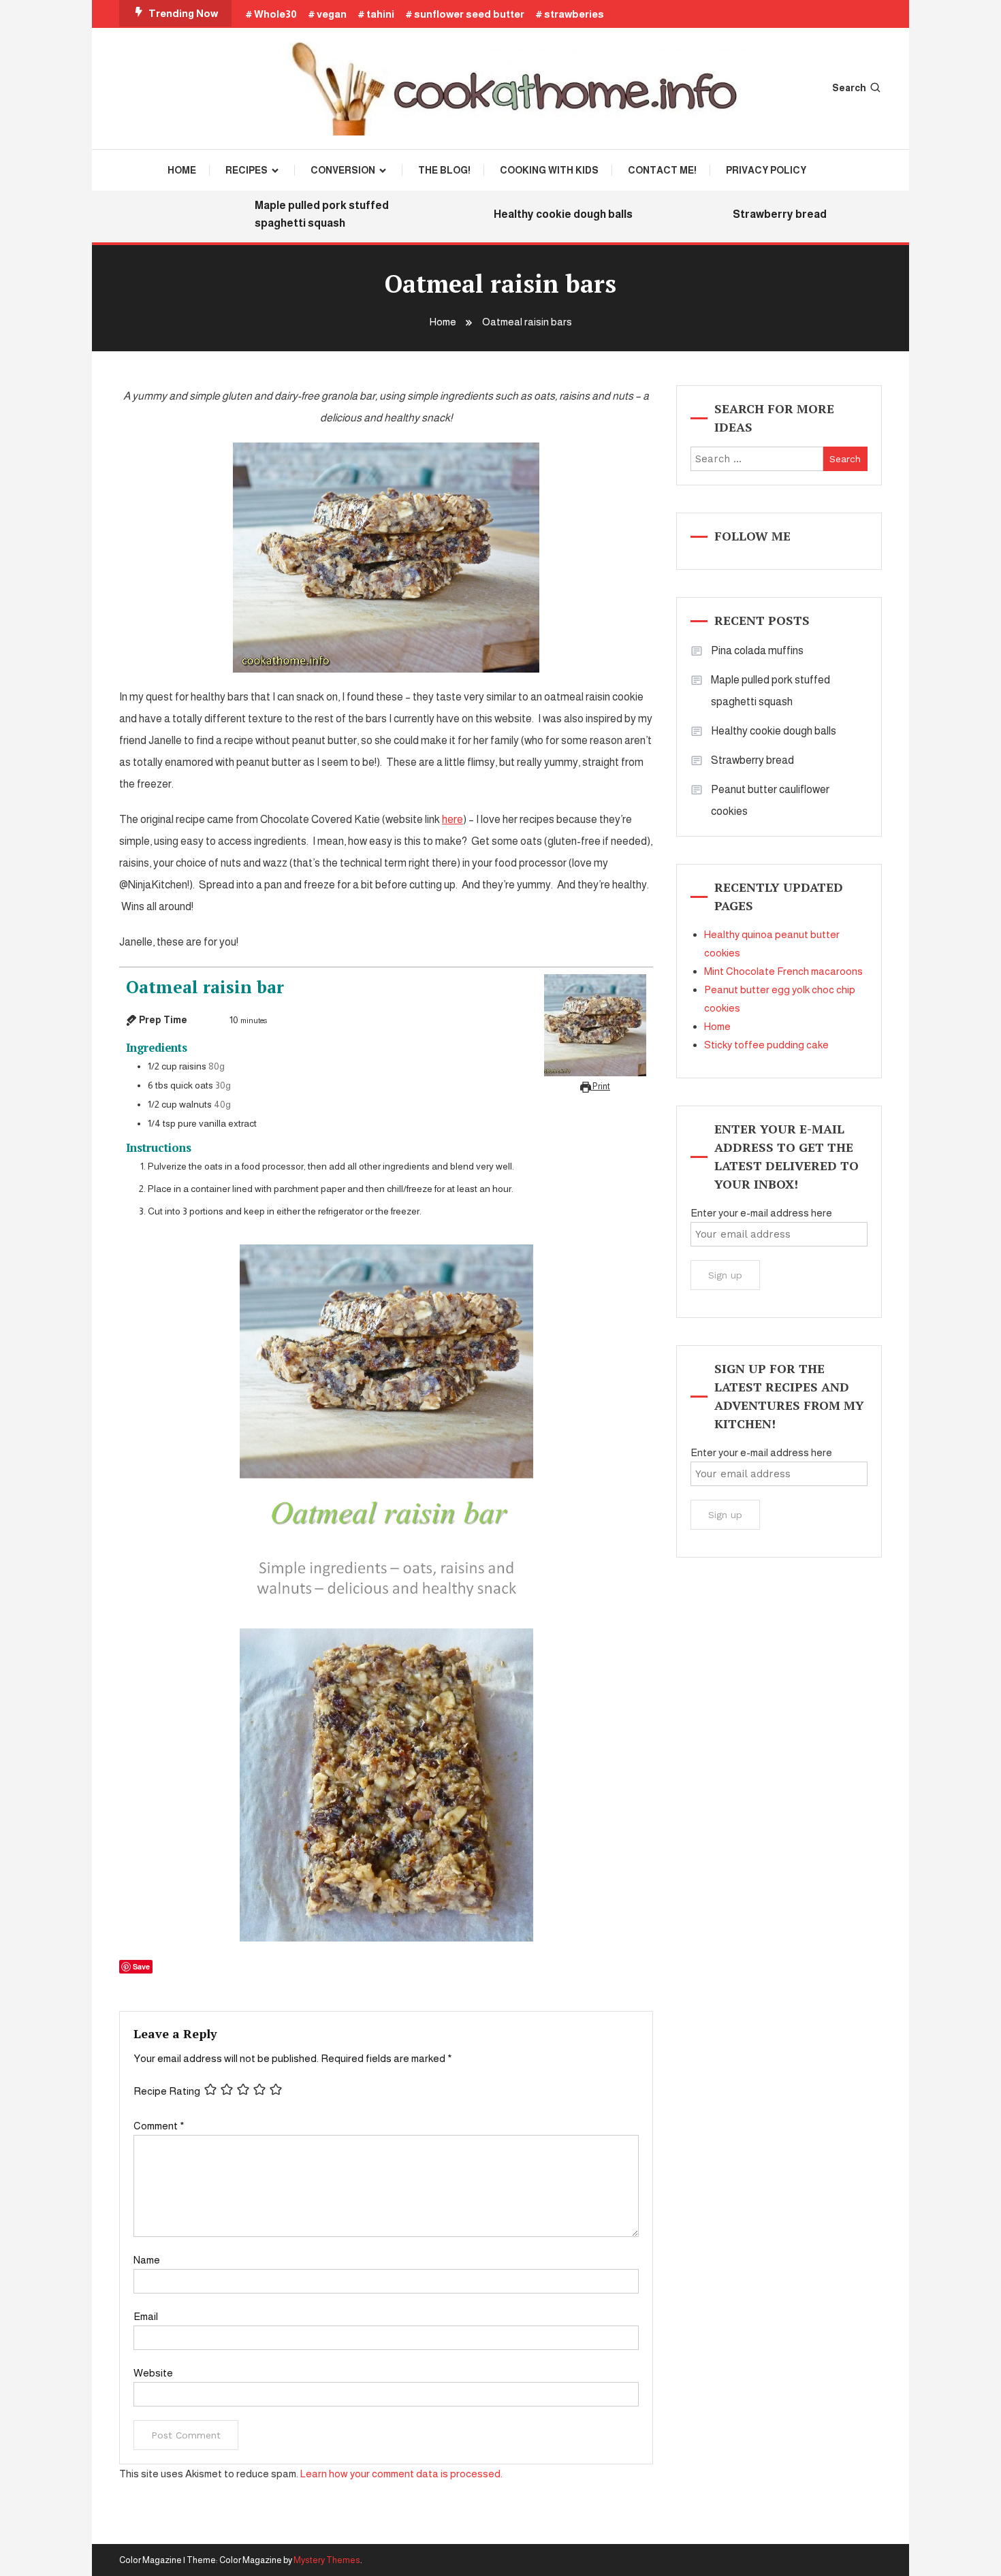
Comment (159, 2126)
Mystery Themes (327, 2560)
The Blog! (444, 170)
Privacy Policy (766, 170)
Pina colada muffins (757, 650)
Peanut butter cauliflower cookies (770, 800)
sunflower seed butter (469, 14)
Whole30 (275, 14)
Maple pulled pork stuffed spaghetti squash (295, 214)
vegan (332, 14)
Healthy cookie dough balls (537, 214)
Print (601, 1086)
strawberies (574, 14)
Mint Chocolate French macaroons (783, 971)
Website (153, 2373)
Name (147, 2260)
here (452, 819)
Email (146, 2316)
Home (182, 170)
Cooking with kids (549, 170)
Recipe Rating (167, 2091)
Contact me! (662, 170)
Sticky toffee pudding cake (766, 1045)
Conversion (343, 170)
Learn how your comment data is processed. (401, 2474)
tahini (380, 14)
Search (849, 88)
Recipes (247, 170)
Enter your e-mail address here (761, 1213)
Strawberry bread (753, 214)
